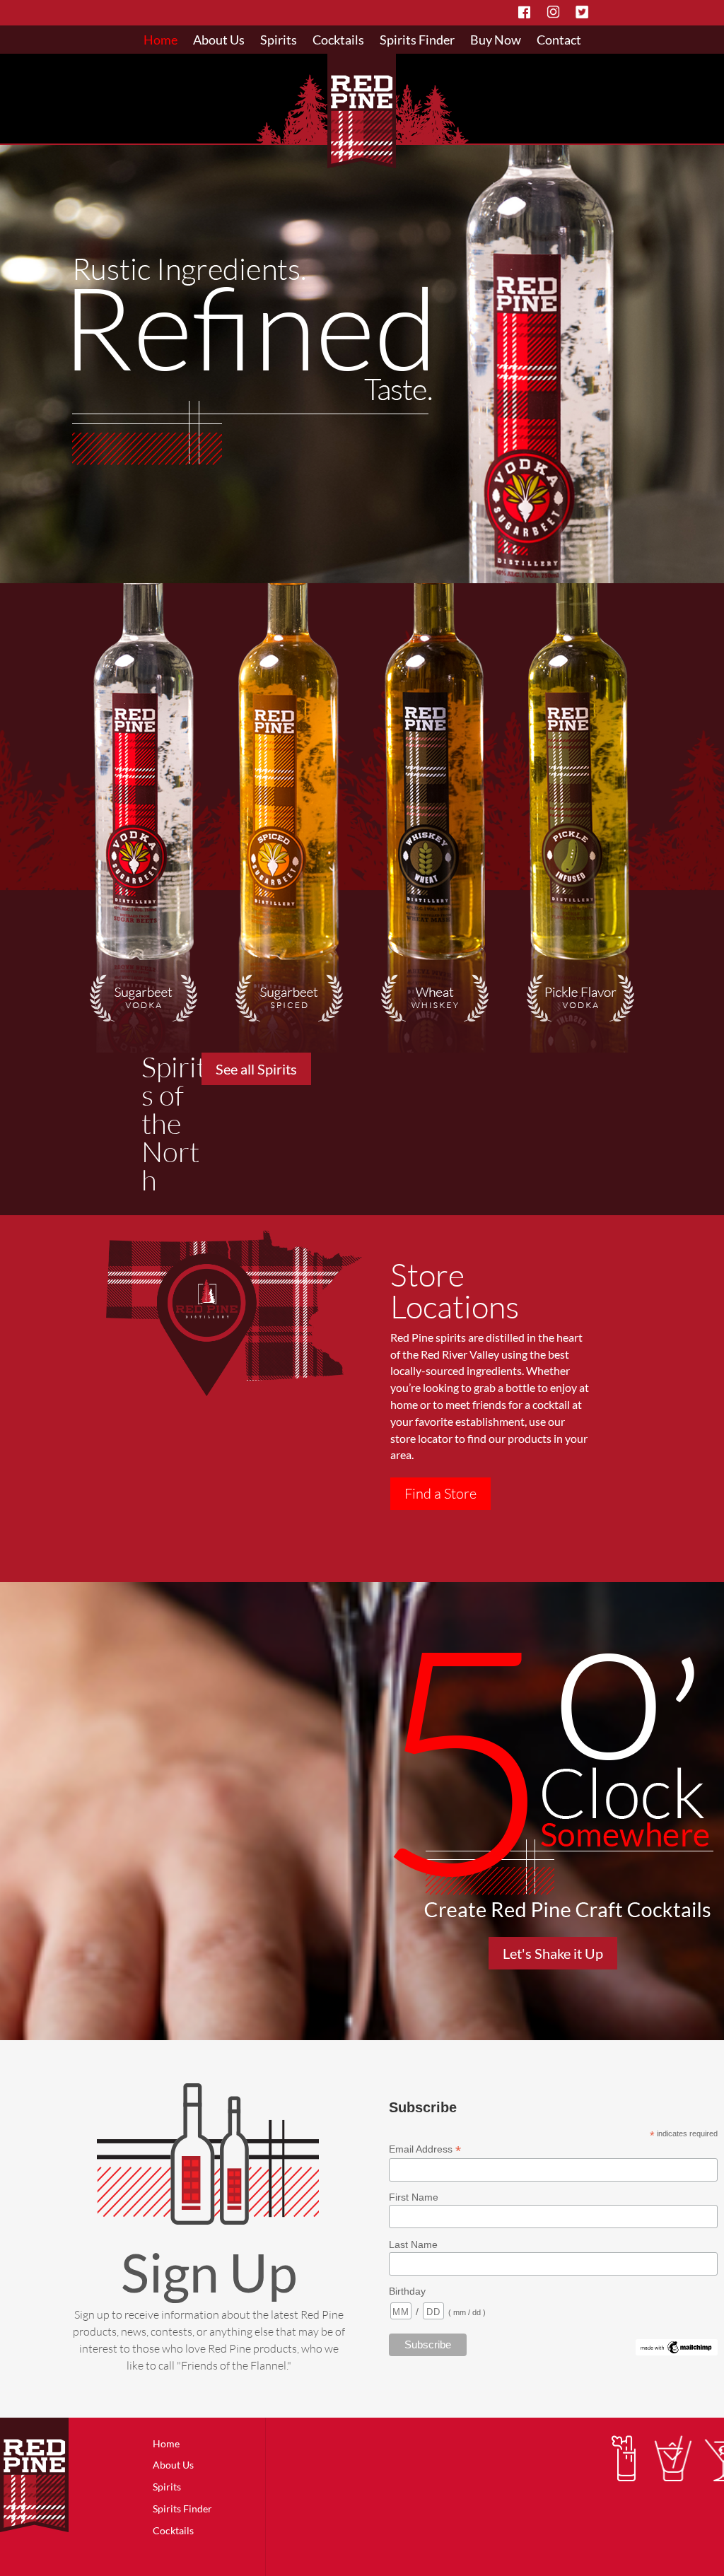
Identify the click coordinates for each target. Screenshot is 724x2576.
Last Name (413, 2244)
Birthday (407, 2291)
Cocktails (338, 41)
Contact (559, 41)
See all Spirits (256, 1069)
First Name (414, 2197)
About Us (219, 41)
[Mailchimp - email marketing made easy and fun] (677, 2352)
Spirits (279, 41)
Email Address (425, 2149)
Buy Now (496, 41)
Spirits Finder (417, 41)
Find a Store (440, 1493)
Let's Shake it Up (553, 1953)
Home (160, 41)
